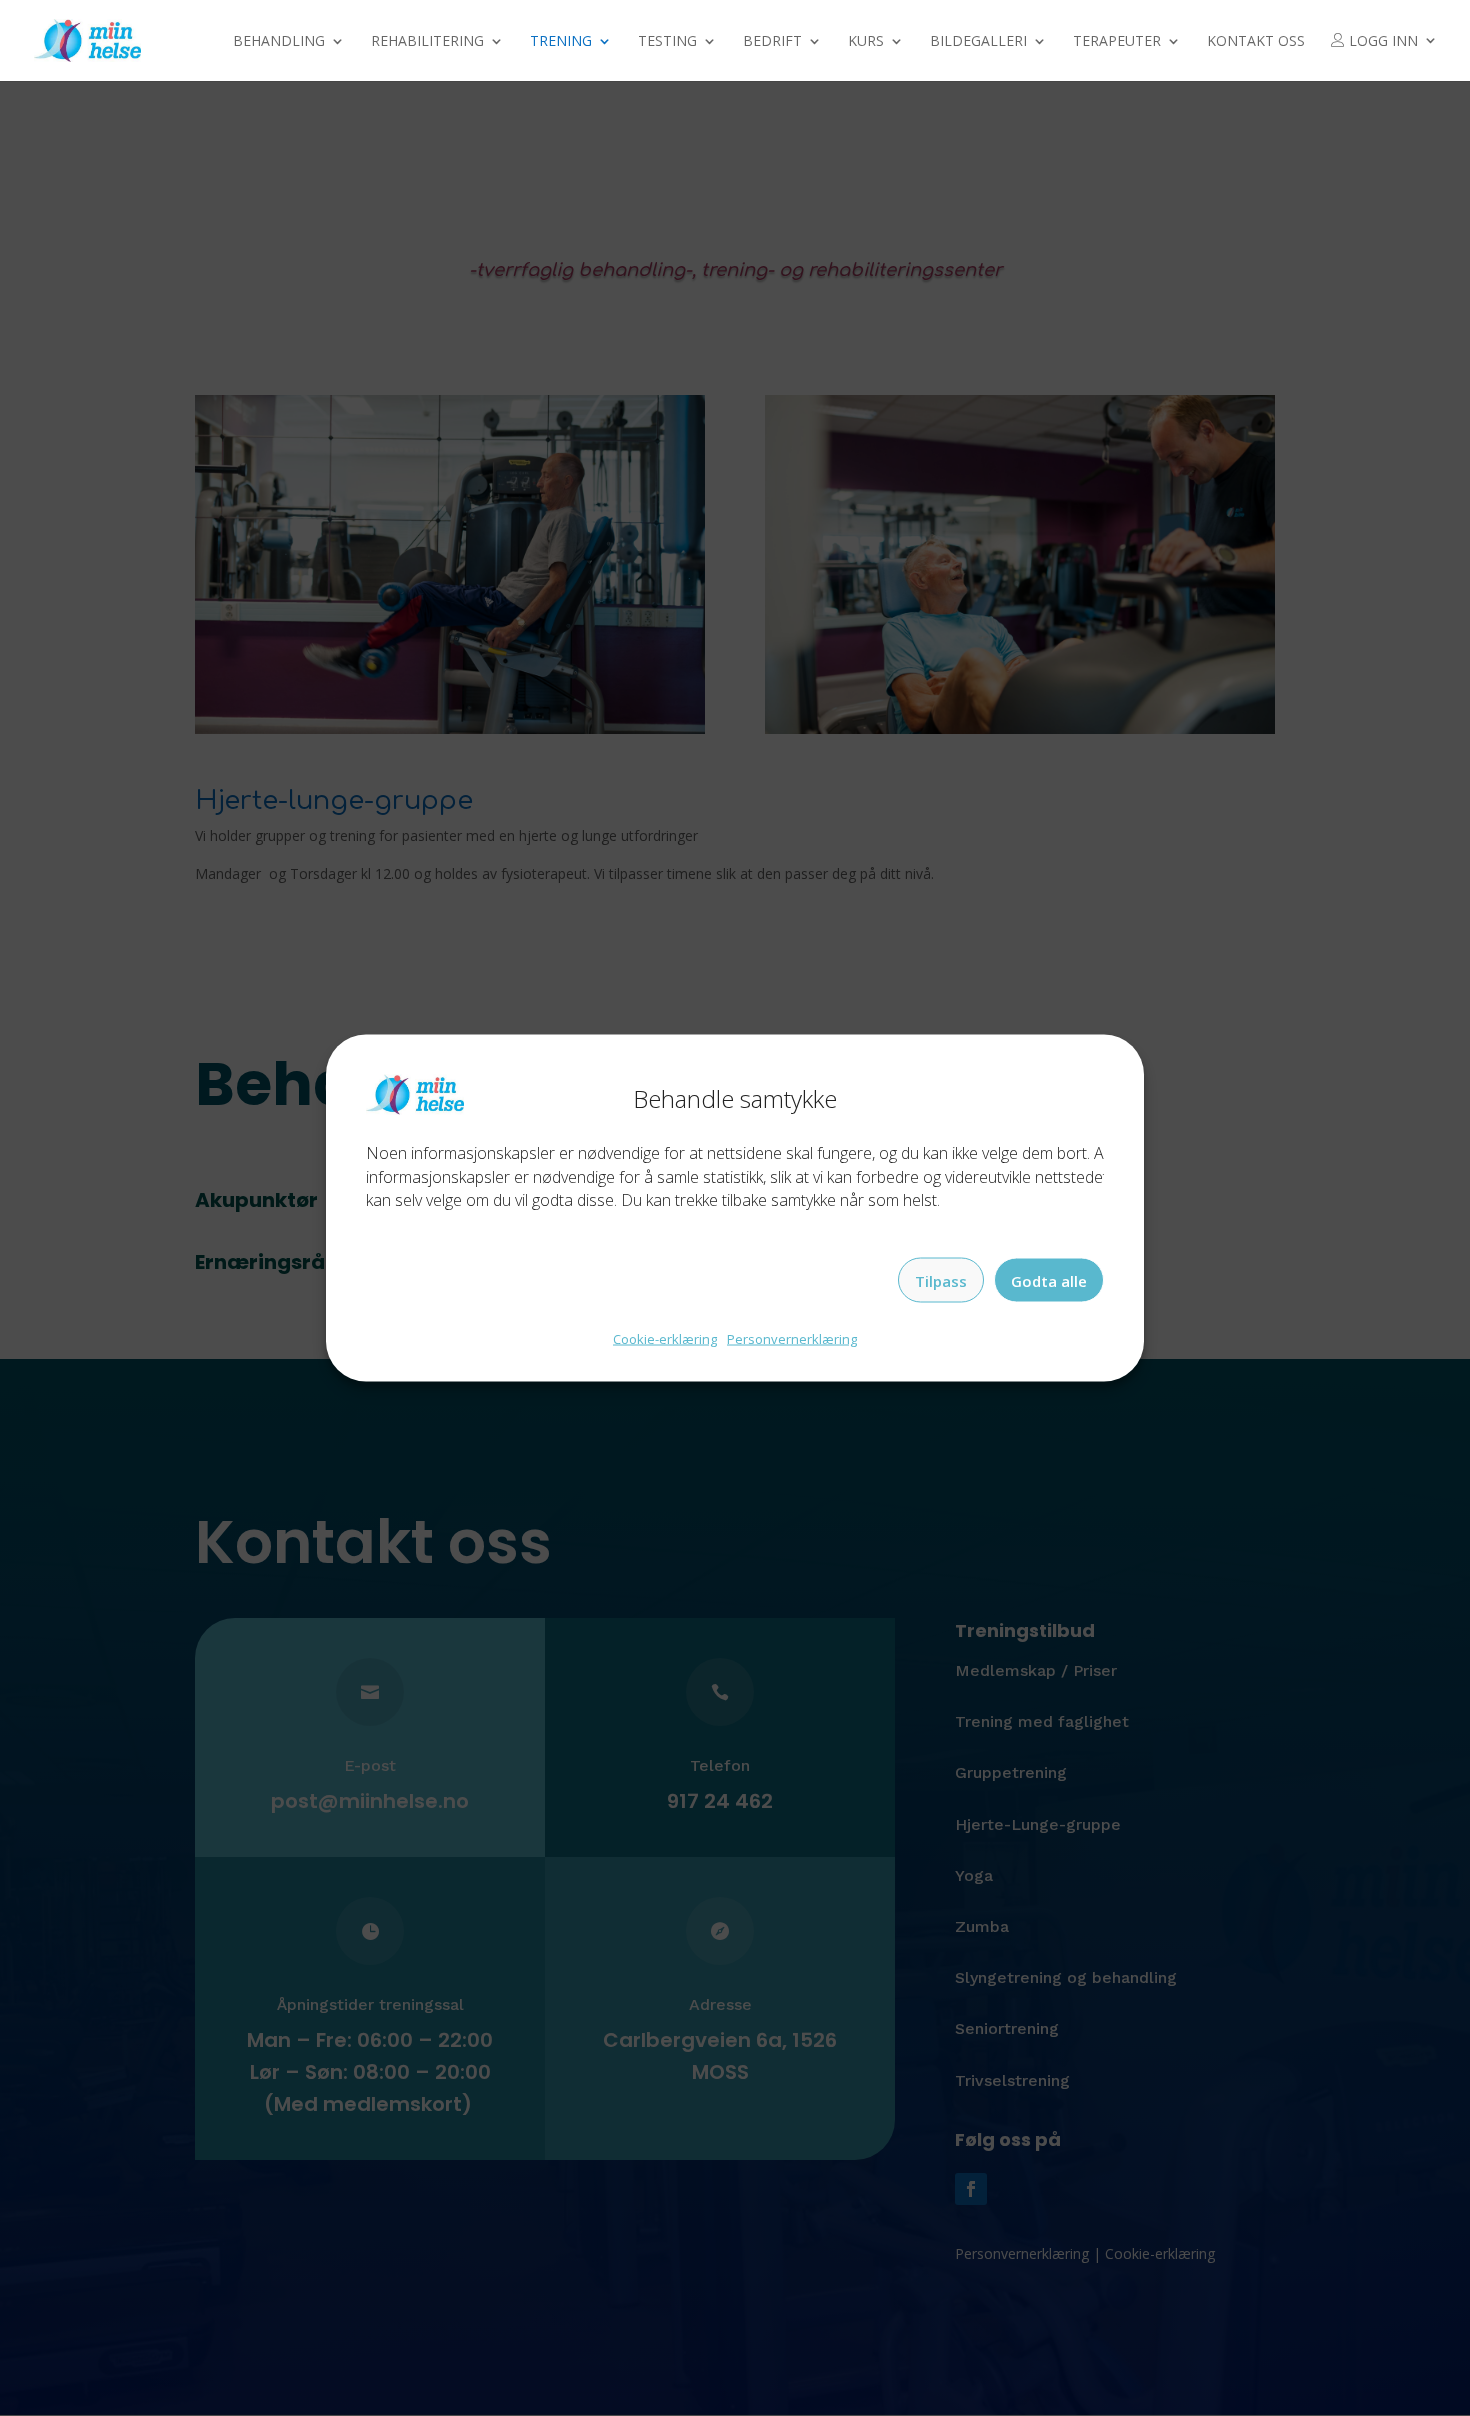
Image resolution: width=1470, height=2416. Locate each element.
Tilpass (941, 1280)
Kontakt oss (1256, 42)
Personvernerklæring (792, 1339)
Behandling (279, 42)
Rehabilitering (427, 42)
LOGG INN (1381, 41)
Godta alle (1049, 1280)
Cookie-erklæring (665, 1339)
